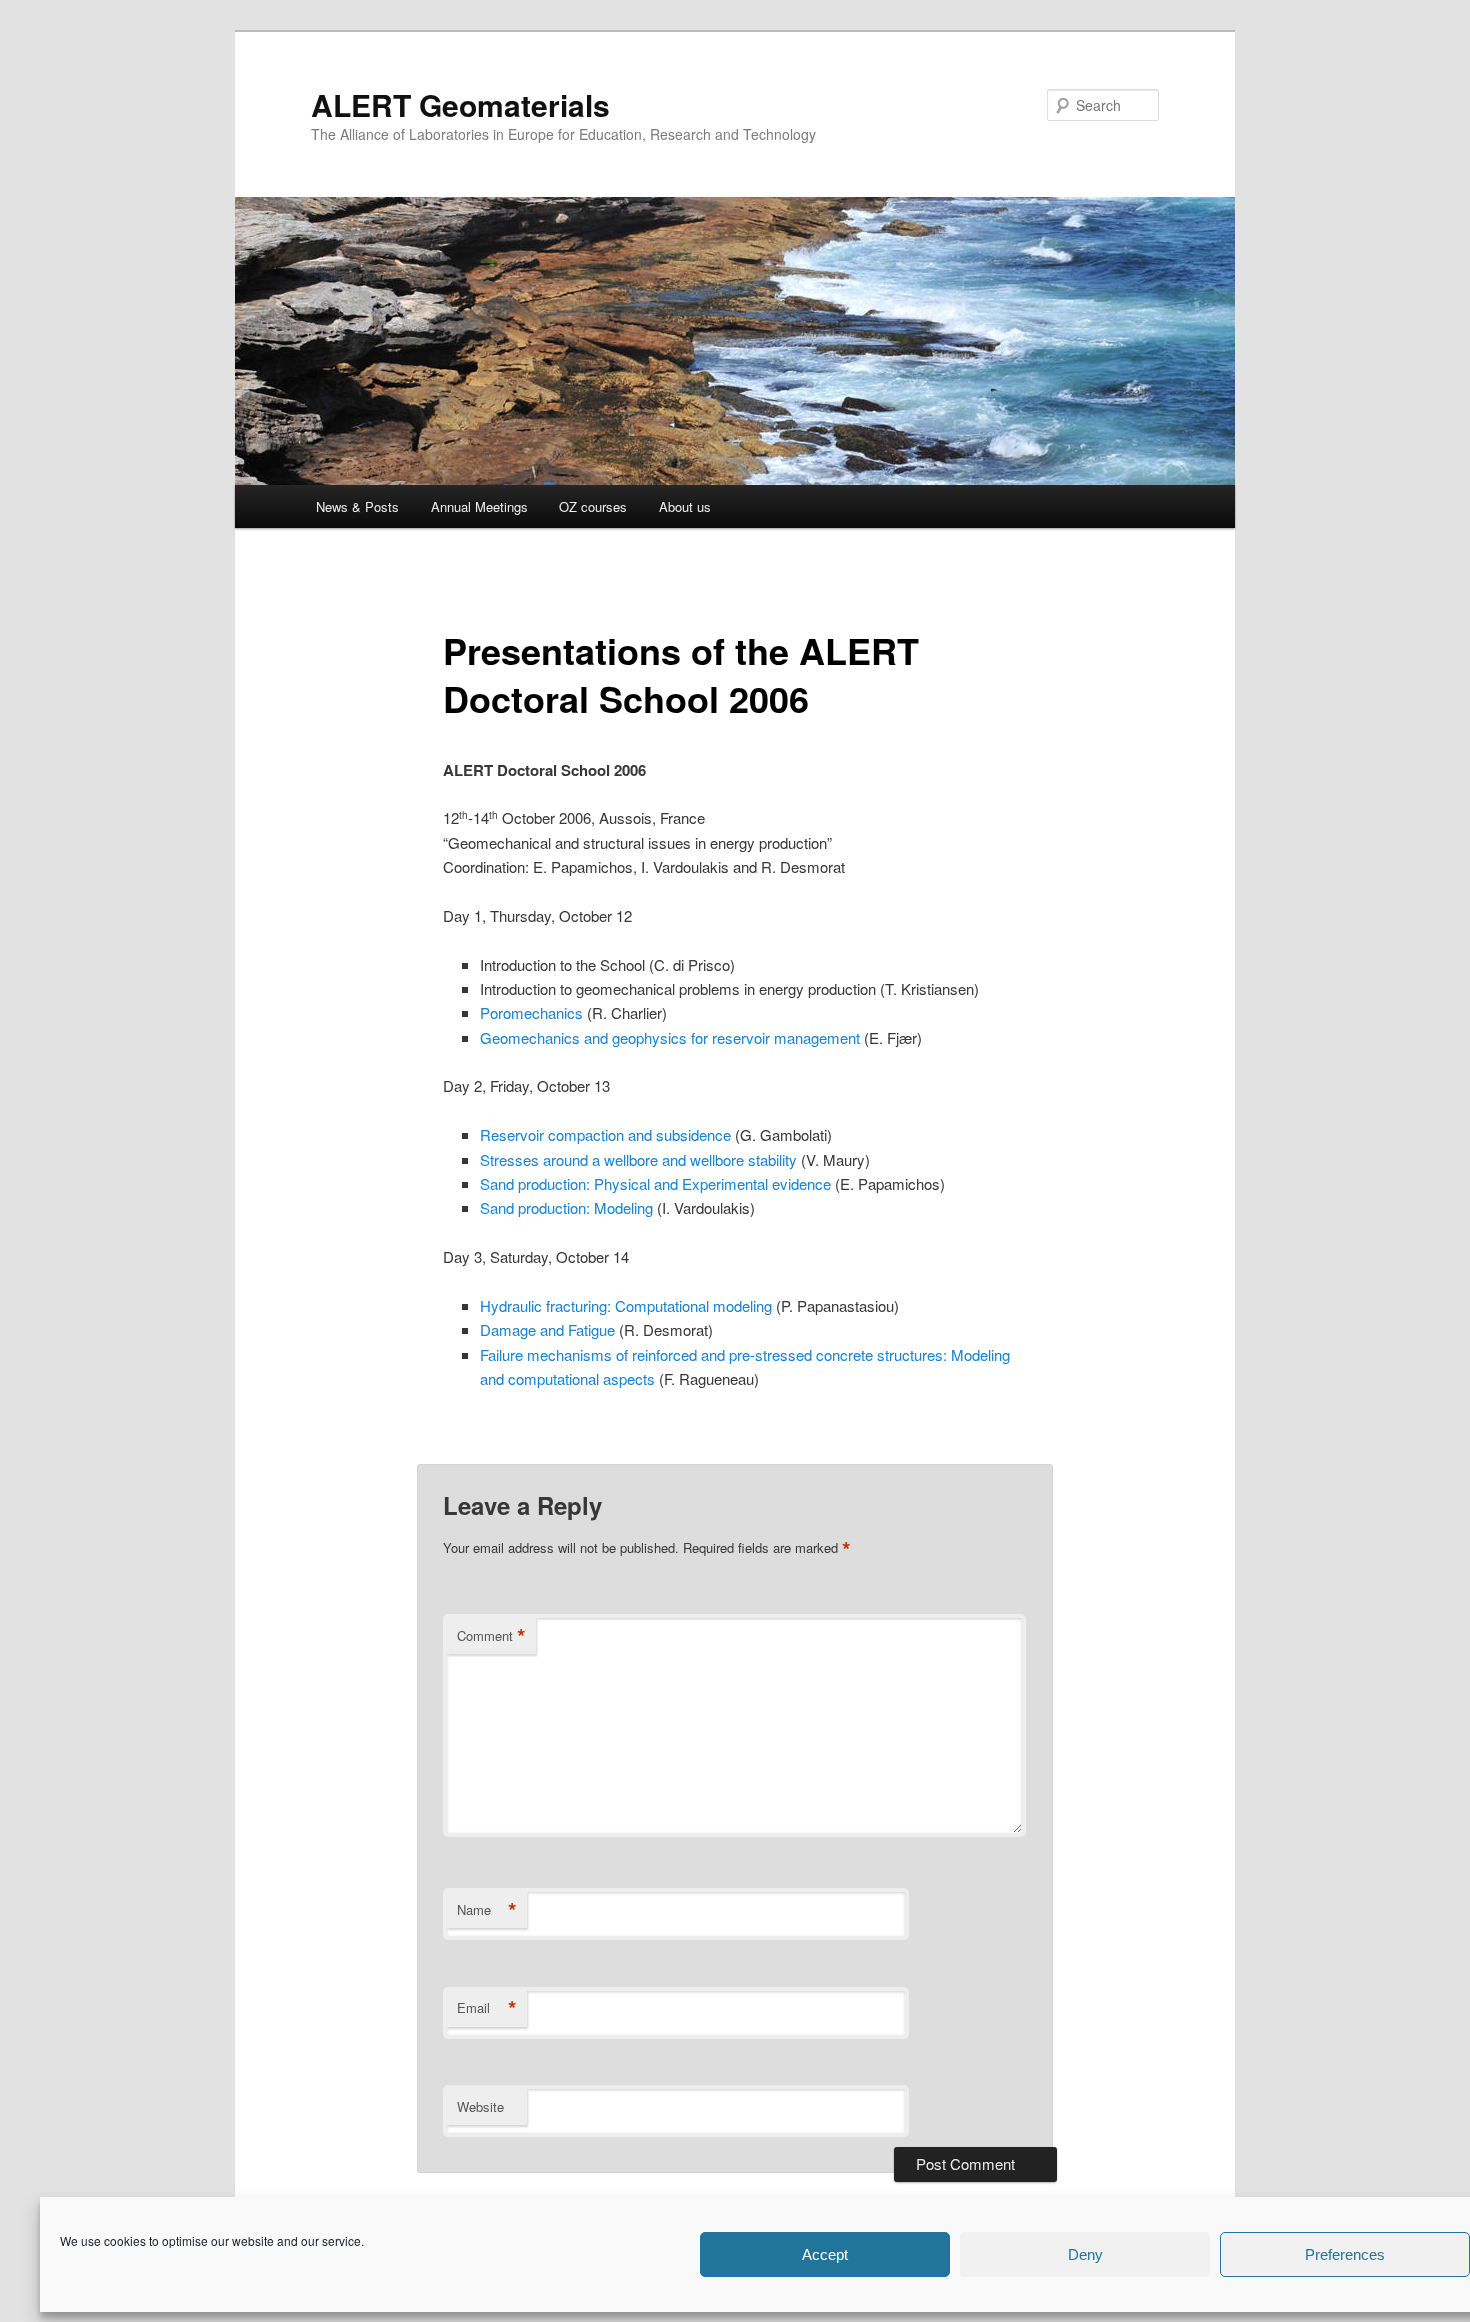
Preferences (1345, 2254)
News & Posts (357, 506)
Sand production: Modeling (568, 1207)
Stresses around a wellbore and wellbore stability (638, 1159)
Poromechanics (531, 1012)
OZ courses (593, 506)
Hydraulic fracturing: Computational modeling (628, 1305)
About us (685, 506)
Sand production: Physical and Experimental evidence (657, 1183)
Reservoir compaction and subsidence (605, 1134)
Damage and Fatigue (547, 1329)
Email (487, 2008)
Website (480, 2106)
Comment (491, 1636)
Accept (825, 2254)
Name (487, 1910)
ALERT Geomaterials (460, 104)
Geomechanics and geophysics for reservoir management (670, 1037)
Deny (1085, 2254)
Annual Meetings (479, 506)
